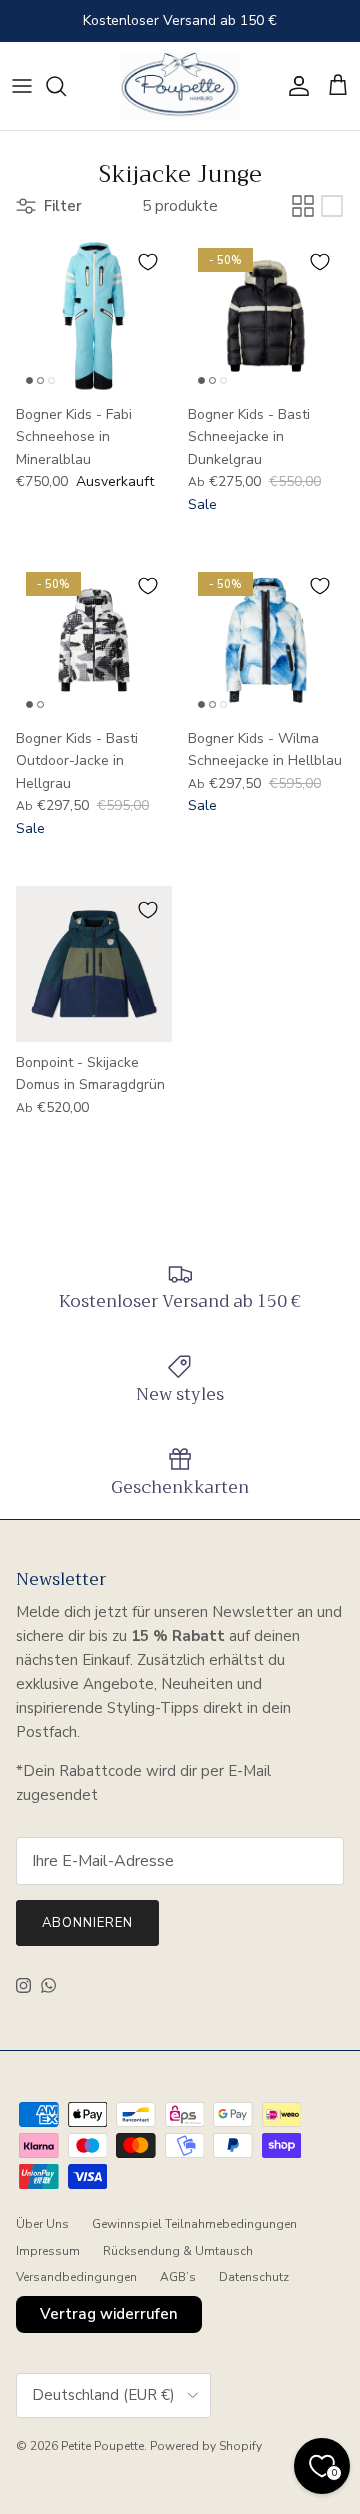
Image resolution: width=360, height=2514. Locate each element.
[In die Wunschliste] (148, 262)
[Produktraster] (303, 206)
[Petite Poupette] (180, 86)
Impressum (48, 2251)
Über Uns (42, 2224)
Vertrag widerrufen (109, 2314)
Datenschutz (254, 2277)
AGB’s (178, 2277)
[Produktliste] (332, 206)
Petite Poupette (102, 2446)
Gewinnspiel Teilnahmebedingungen (194, 2224)
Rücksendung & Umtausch (178, 2251)
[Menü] (22, 86)
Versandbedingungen (76, 2277)
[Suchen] (66, 86)
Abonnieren (87, 1923)
